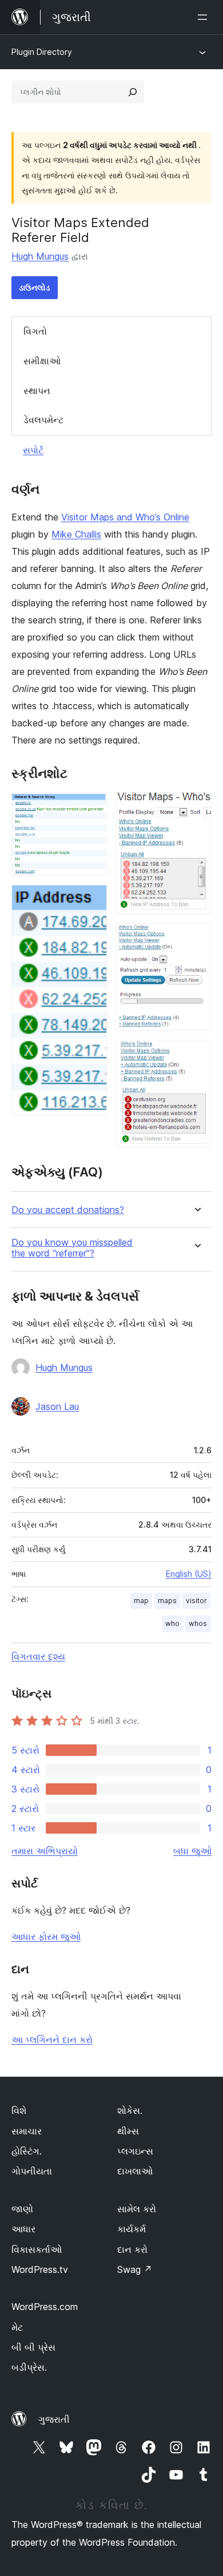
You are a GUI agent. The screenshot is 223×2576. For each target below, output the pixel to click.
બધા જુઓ (192, 1851)
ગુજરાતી (54, 2419)
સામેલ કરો (137, 2209)
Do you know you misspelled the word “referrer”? (72, 1248)
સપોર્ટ (33, 450)
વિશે (19, 2110)
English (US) (189, 1574)
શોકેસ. (130, 2110)
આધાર (23, 2229)
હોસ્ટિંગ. (27, 2151)
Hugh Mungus (40, 256)
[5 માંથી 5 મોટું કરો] (196, 1055)
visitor (196, 1601)
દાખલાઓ (135, 2171)
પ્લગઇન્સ (135, 2151)
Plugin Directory (42, 52)
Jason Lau (57, 1406)
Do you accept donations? (68, 1210)
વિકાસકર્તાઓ (37, 2249)
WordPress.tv (40, 2269)
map (141, 1601)
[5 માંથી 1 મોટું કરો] (91, 808)
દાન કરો (132, 2249)
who (172, 1623)
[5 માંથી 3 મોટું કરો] (196, 808)
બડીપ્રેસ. (29, 2367)
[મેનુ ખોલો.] (205, 17)
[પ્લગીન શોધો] (133, 92)
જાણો (22, 2209)
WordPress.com (45, 2307)
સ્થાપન (37, 391)
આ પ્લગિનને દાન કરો (52, 2040)
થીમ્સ (128, 2131)
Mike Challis (76, 534)
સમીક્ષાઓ (42, 361)
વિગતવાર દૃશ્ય (38, 1656)
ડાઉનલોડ (35, 287)
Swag (135, 2269)
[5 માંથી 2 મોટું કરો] (91, 900)
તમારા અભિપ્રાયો (45, 1851)
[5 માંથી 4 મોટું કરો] (196, 939)
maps (167, 1601)
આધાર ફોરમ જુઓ (46, 1937)
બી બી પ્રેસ (33, 2347)
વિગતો (35, 331)
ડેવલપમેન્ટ (43, 420)
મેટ (17, 2327)
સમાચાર (27, 2131)
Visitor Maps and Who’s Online (125, 517)
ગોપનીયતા (32, 2171)
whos (198, 1623)
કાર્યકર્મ (132, 2229)
